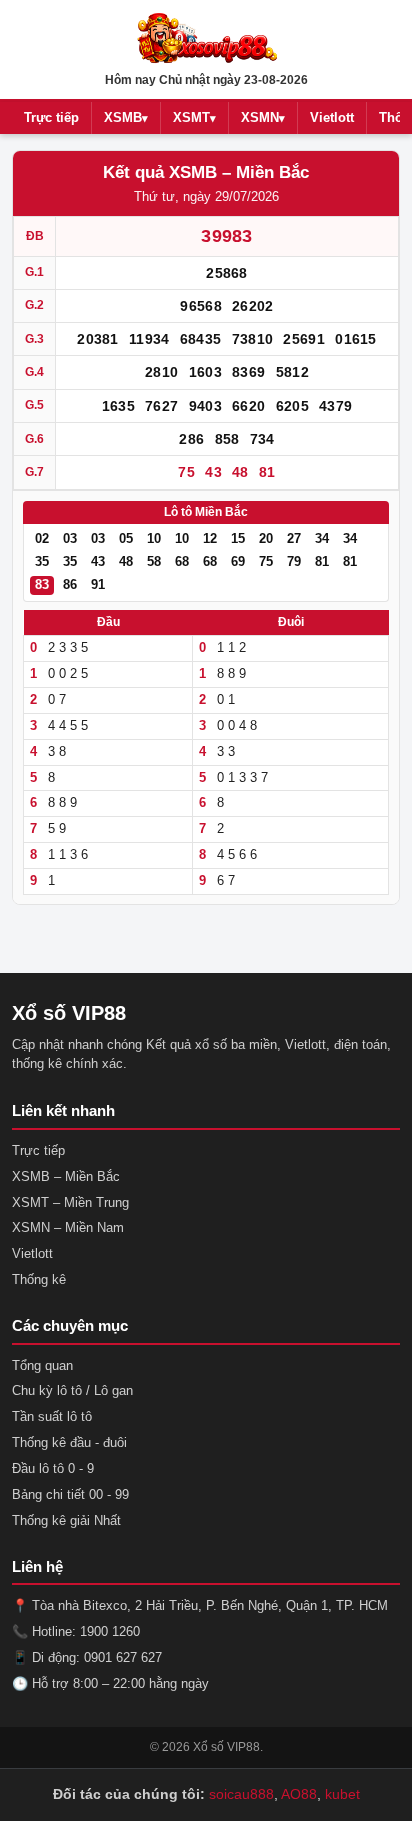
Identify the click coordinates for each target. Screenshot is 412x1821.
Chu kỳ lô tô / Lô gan (72, 1390)
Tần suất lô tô (52, 1416)
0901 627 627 (123, 1657)
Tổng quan (42, 1365)
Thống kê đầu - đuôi (69, 1442)
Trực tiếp (51, 117)
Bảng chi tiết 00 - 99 (70, 1494)
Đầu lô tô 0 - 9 (53, 1468)
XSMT (194, 117)
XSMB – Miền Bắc (66, 1176)
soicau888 (241, 1794)
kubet (342, 1794)
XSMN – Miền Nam (68, 1227)
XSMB (126, 117)
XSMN (263, 117)
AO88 (299, 1794)
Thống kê (39, 1279)
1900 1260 (110, 1631)
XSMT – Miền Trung (70, 1202)
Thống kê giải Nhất (66, 1520)
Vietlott (332, 117)
